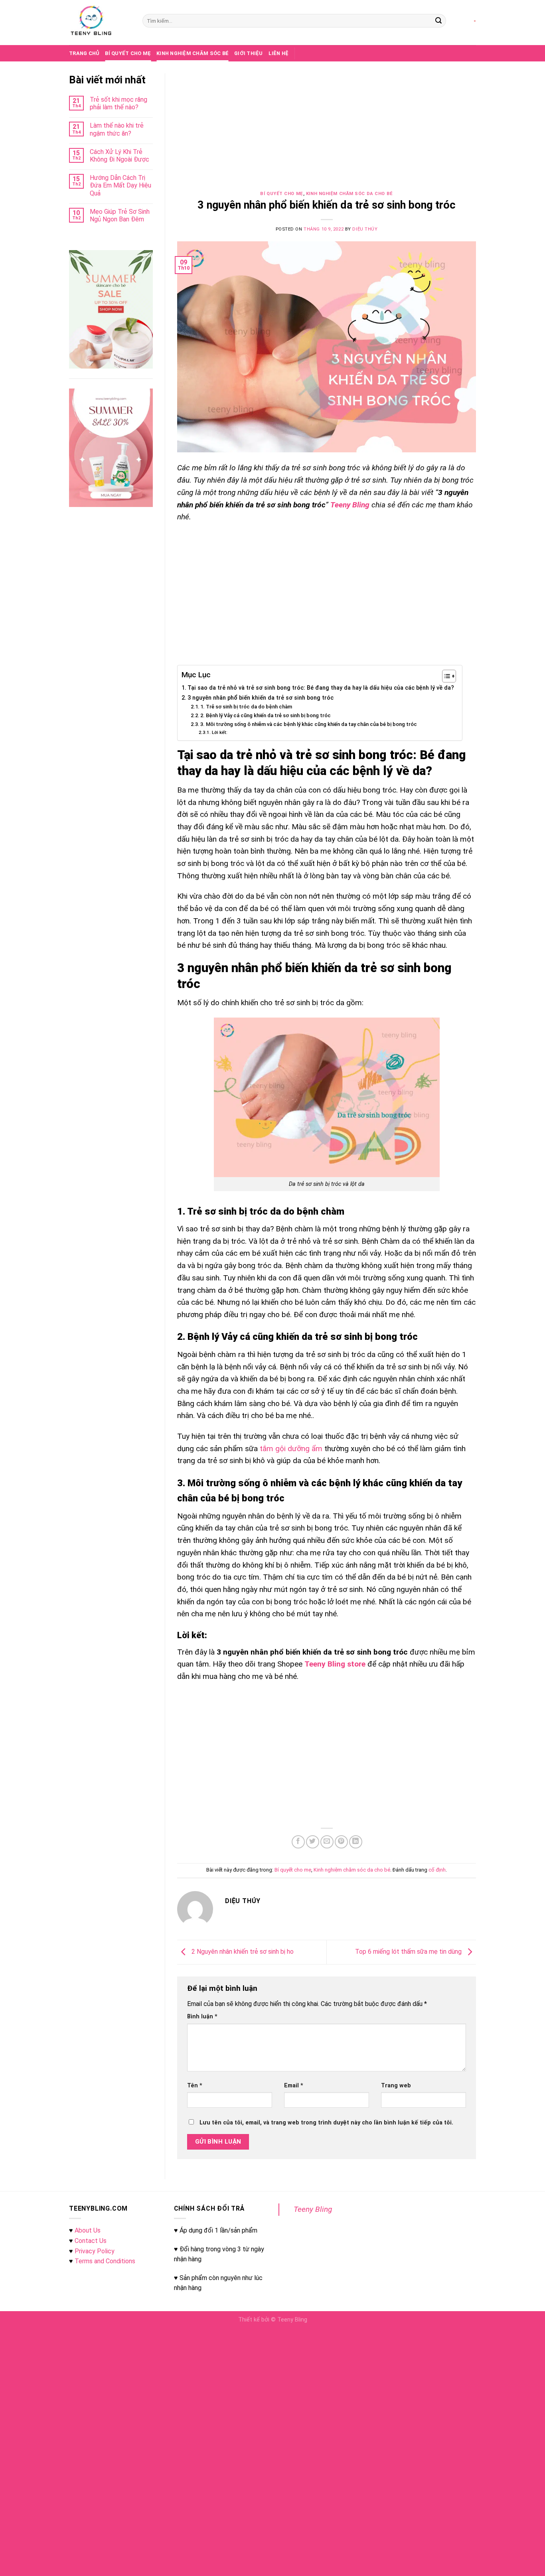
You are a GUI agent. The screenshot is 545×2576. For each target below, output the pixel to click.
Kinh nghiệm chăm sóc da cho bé (350, 194)
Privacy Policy (95, 2251)
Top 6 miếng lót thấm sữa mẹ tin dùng (409, 1952)
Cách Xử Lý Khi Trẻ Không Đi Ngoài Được (119, 156)
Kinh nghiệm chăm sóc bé (193, 53)
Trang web (396, 2086)
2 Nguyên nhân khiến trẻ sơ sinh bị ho (242, 1952)
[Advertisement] (327, 132)
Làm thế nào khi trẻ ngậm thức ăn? (117, 129)
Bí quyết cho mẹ (128, 53)
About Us (88, 2230)
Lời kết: (220, 732)
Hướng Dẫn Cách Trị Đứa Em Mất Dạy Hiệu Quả (120, 185)
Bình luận (202, 2017)
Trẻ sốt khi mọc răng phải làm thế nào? (118, 103)
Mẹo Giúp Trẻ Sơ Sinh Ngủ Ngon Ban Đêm (120, 215)
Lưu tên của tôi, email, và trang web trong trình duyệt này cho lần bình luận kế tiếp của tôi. (326, 2123)
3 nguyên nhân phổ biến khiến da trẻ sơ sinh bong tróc (261, 698)
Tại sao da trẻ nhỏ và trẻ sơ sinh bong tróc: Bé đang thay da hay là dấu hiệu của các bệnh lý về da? (321, 688)
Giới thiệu (249, 53)
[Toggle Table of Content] (445, 676)
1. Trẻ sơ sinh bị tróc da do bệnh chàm (246, 707)
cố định (437, 1870)
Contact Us (91, 2241)
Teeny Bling (313, 2209)
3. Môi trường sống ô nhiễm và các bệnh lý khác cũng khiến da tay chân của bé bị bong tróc (309, 724)
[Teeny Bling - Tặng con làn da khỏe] (100, 23)
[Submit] (438, 21)
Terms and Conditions (105, 2261)
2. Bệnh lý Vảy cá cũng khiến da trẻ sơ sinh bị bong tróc (266, 715)
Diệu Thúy (365, 229)
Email (294, 2086)
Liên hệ (279, 53)
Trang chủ (84, 53)
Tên (195, 2086)
